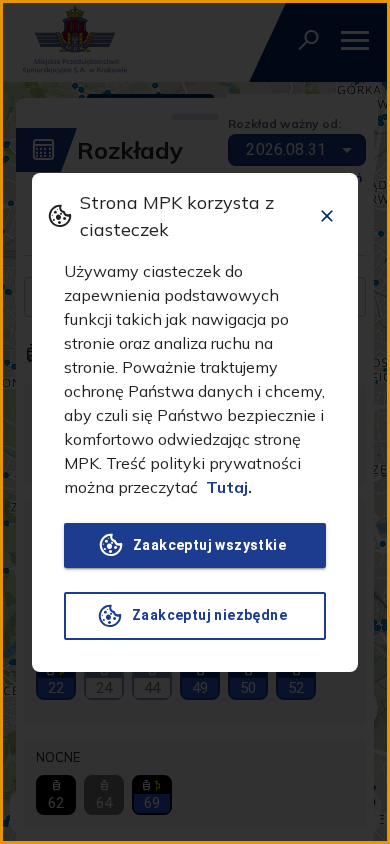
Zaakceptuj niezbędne (209, 615)
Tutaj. (229, 487)
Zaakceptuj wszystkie (209, 545)
